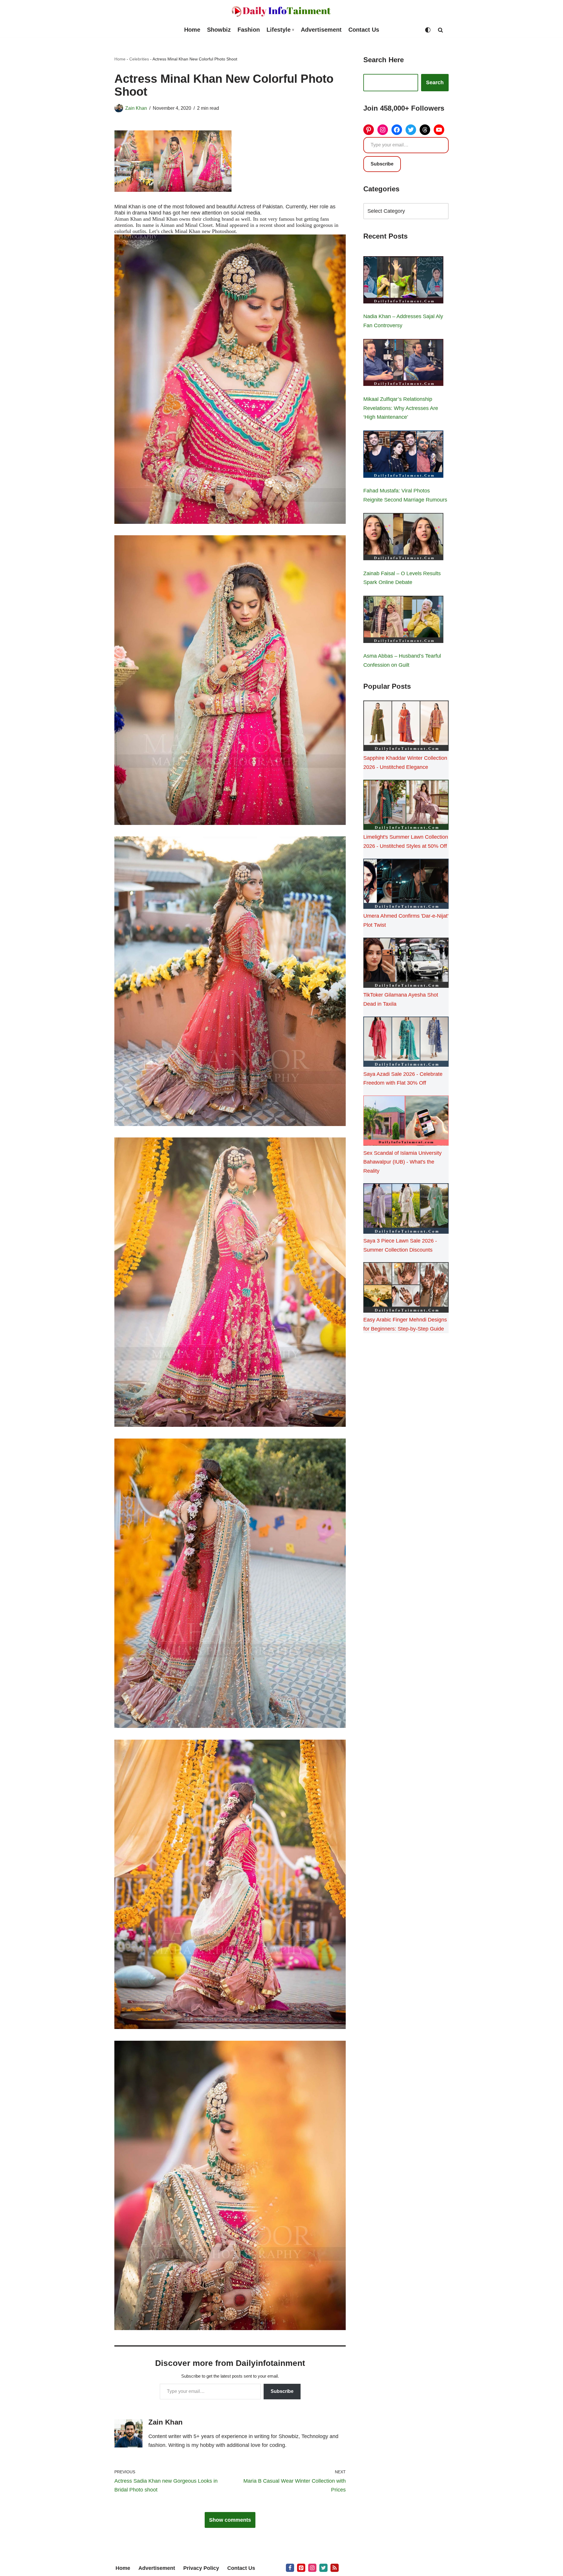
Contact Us (364, 30)
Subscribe (282, 2391)
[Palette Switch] (428, 30)
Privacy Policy (201, 2568)
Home (192, 30)
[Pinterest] (369, 130)
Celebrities (139, 59)
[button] (293, 30)
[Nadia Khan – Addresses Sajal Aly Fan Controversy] (403, 281)
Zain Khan (136, 108)
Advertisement (321, 30)
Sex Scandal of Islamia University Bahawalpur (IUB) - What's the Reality (402, 1162)
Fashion (249, 30)
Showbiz (219, 30)
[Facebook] (397, 130)
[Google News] (335, 2568)
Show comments (230, 2520)
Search (435, 82)
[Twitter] (411, 130)
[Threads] (425, 130)
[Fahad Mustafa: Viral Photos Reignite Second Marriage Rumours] (403, 455)
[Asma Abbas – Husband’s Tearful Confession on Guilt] (403, 621)
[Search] (440, 30)
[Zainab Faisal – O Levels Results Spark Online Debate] (403, 538)
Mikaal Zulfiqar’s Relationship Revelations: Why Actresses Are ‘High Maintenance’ (401, 408)
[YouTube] (439, 130)
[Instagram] (383, 130)
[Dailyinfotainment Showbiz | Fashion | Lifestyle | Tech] (281, 11)
